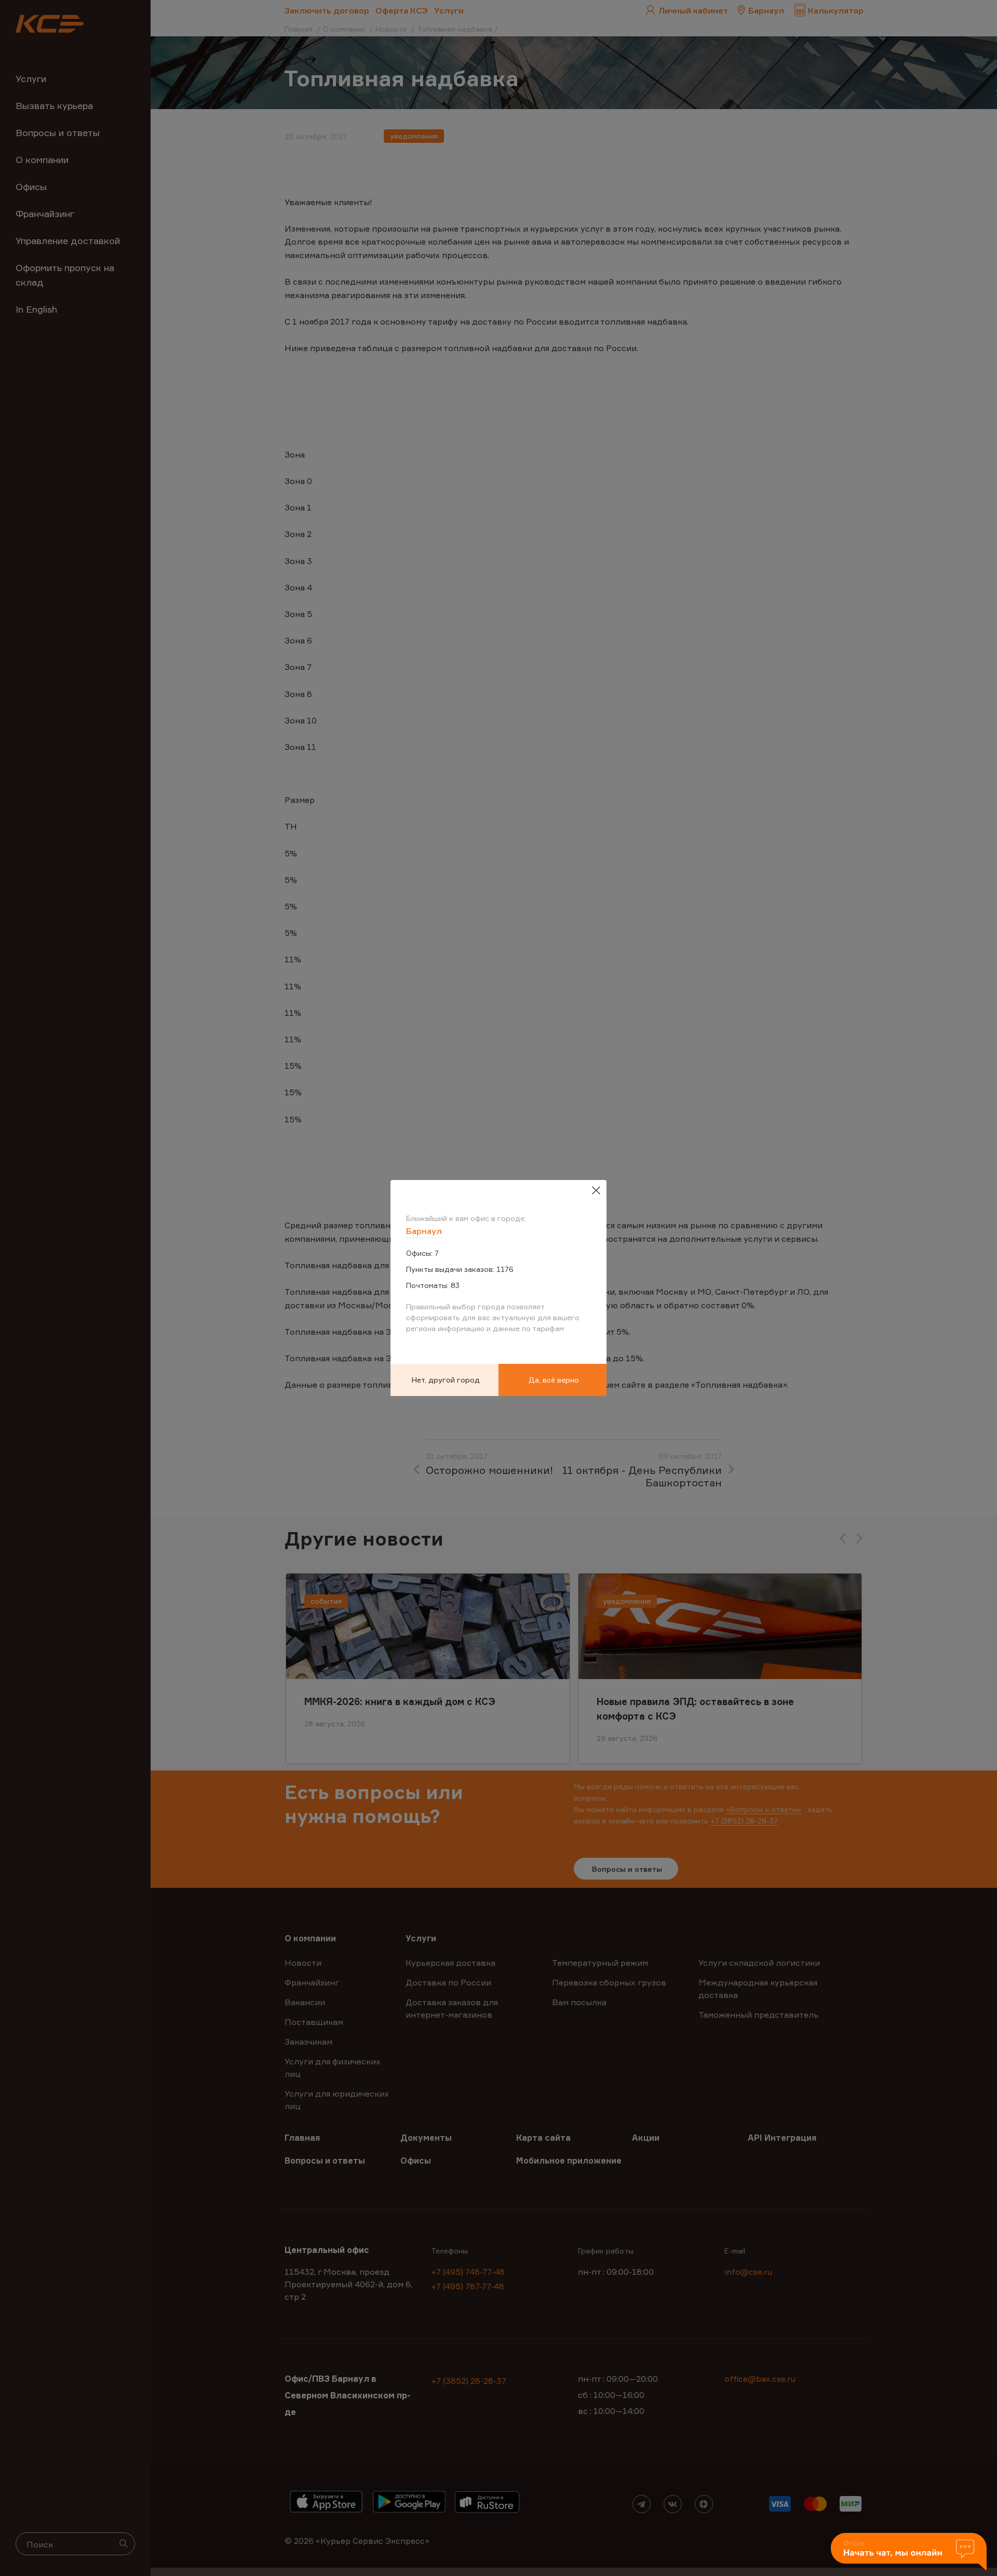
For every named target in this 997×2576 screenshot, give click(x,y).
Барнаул (424, 1231)
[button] (909, 2552)
